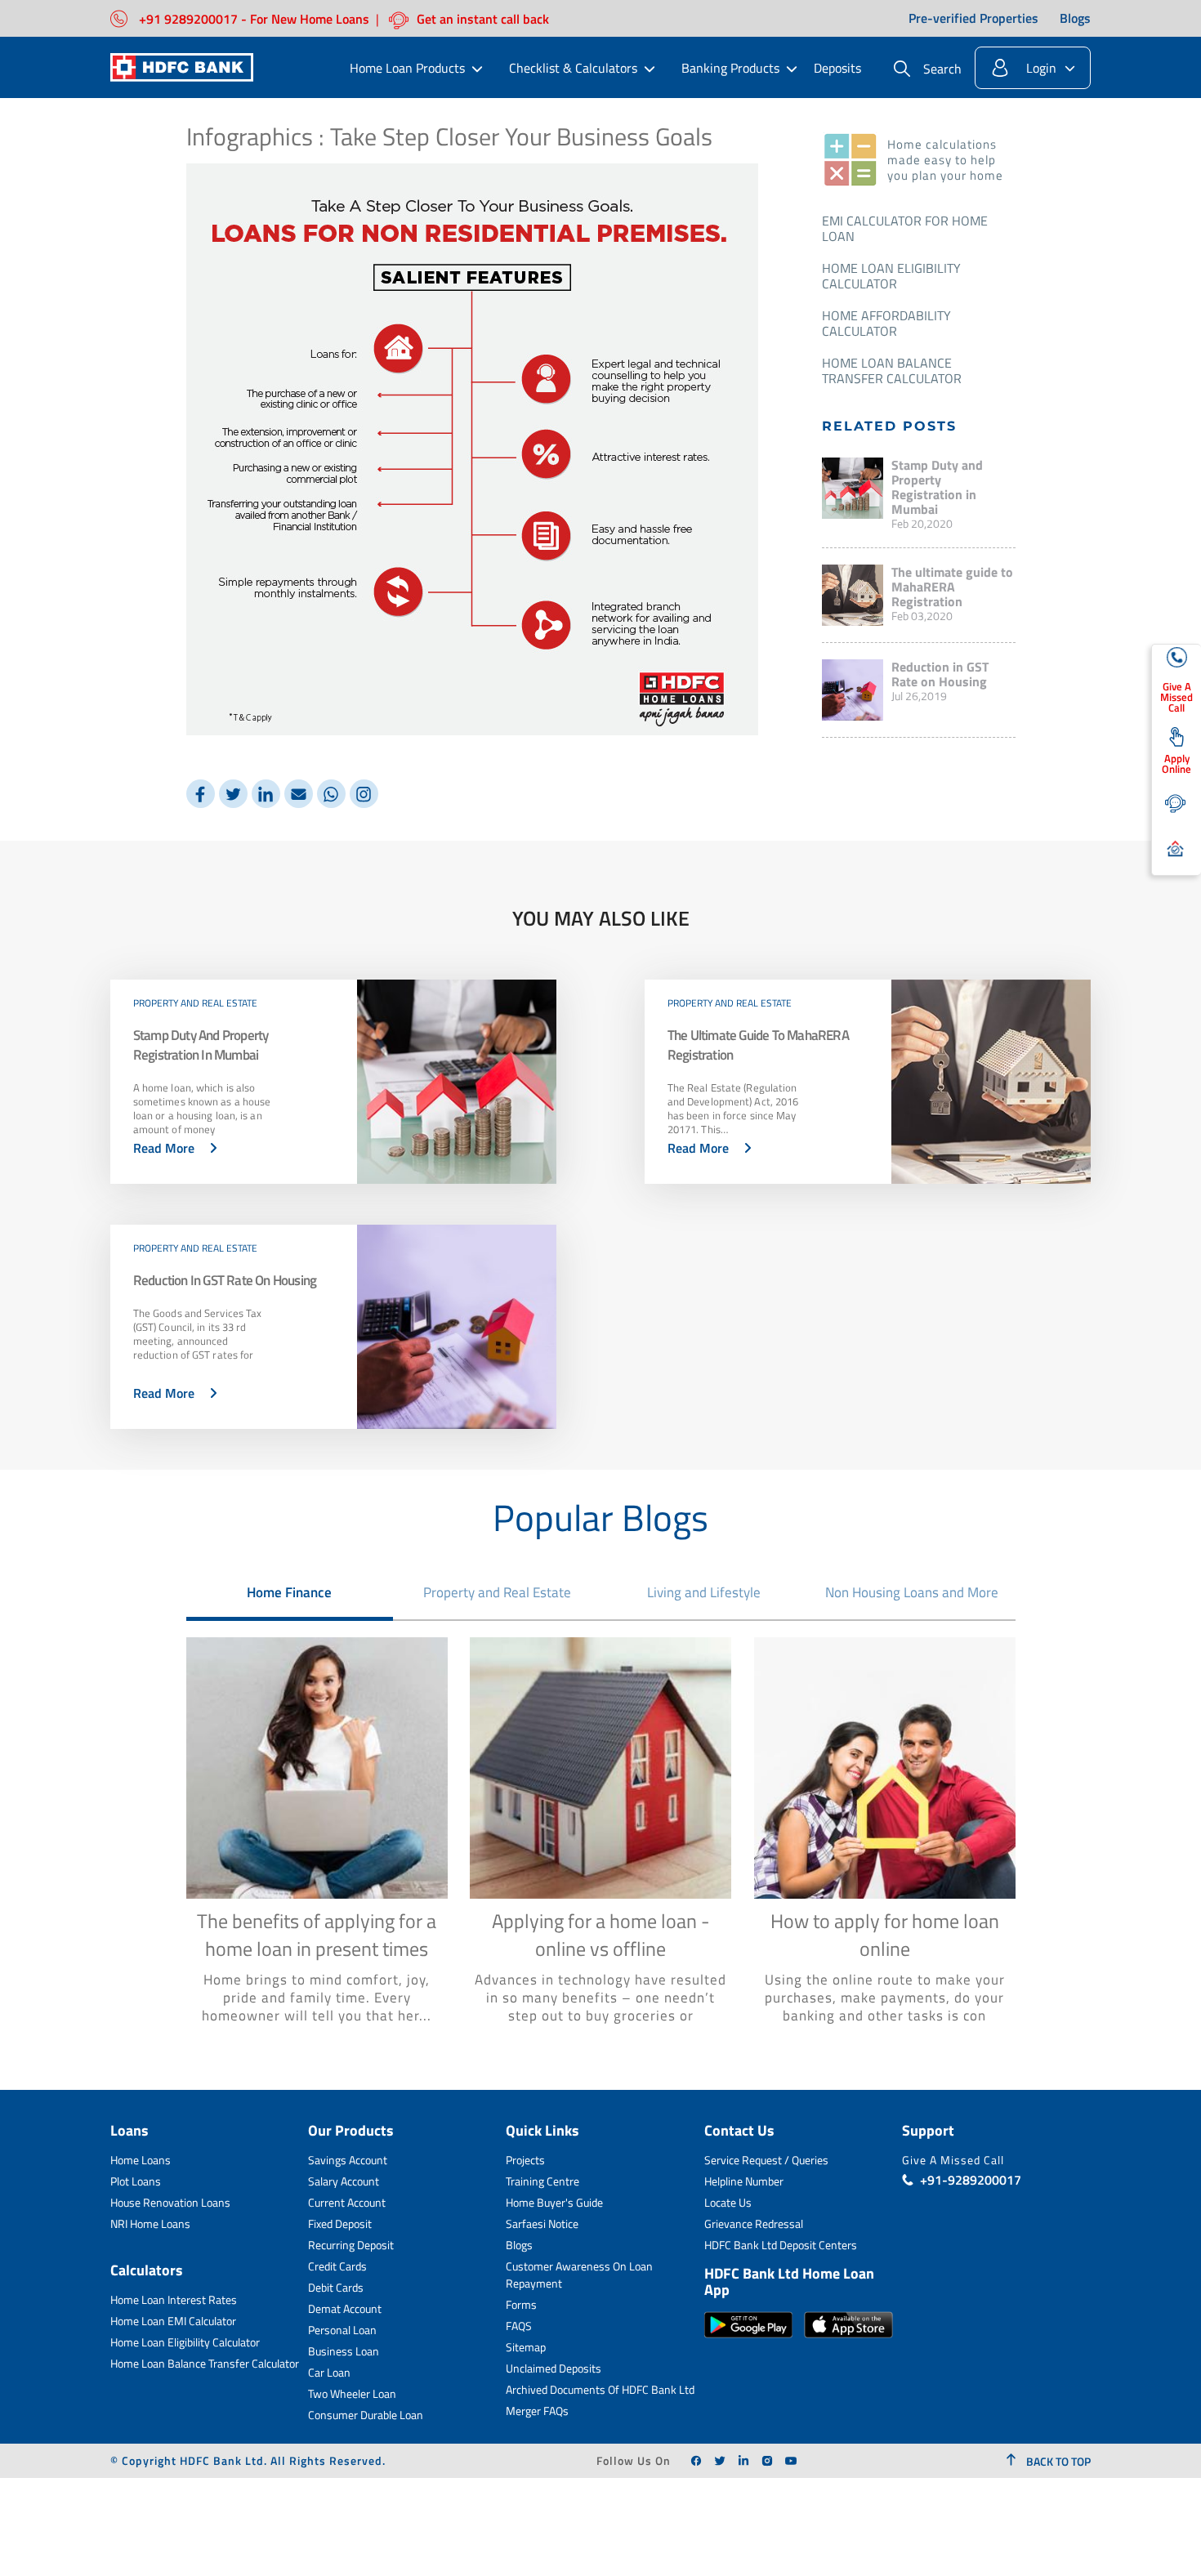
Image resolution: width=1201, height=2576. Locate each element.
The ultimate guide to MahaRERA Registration (952, 587)
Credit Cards (337, 2266)
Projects (525, 2160)
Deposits (837, 68)
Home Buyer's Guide (554, 2202)
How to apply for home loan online (885, 1935)
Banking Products (730, 68)
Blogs (1075, 19)
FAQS (519, 2326)
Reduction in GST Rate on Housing (940, 674)
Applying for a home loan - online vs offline (601, 1935)
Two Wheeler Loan (352, 2393)
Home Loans (141, 2160)
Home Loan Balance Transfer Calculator (892, 371)
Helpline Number (744, 2181)
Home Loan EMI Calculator (173, 2321)
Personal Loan (342, 2330)
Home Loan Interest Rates (174, 2299)
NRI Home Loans (150, 2223)
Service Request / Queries (766, 2160)
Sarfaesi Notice (542, 2223)
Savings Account (348, 2160)
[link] (696, 2461)
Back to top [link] (1057, 2461)
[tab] (290, 1592)
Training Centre (542, 2181)
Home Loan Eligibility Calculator (891, 276)
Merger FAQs (537, 2411)
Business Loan (344, 2351)
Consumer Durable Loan (366, 2415)
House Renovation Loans (170, 2202)
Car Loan (329, 2372)
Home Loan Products (407, 68)
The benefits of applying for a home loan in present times (317, 1935)
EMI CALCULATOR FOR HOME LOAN (905, 228)
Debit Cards (336, 2287)
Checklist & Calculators (573, 68)
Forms (521, 2304)
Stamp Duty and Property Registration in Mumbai (937, 487)
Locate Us (728, 2202)
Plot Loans (136, 2181)
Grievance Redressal (754, 2223)
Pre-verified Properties (973, 19)
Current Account (347, 2202)
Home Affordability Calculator (886, 323)
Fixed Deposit (340, 2223)
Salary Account (344, 2181)
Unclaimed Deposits (554, 2368)
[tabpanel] (601, 1839)
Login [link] (1041, 68)
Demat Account (345, 2308)
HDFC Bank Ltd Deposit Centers (781, 2245)
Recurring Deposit (351, 2245)
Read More (164, 1148)
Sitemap (526, 2347)
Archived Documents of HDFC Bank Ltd (600, 2389)
